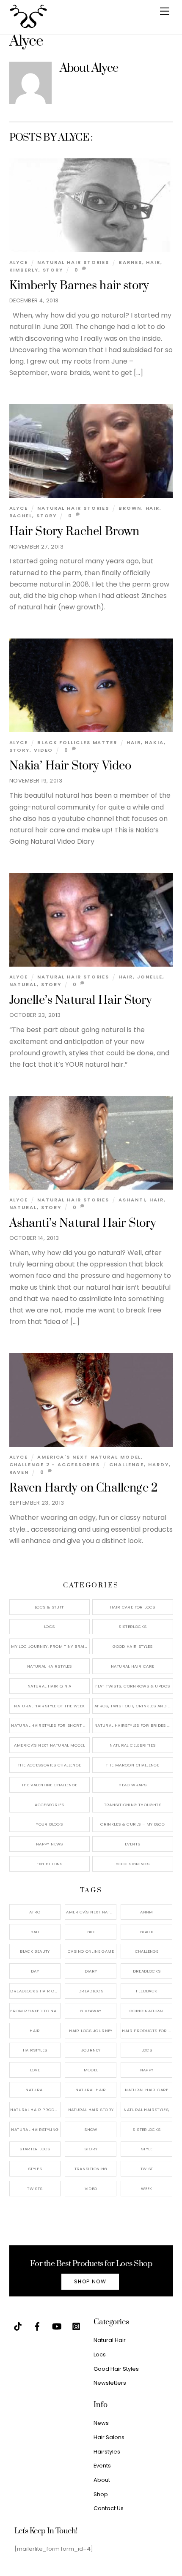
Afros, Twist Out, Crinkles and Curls (134, 1706)
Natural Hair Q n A (50, 1686)
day (35, 1971)
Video (44, 750)
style (147, 2149)
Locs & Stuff (50, 1607)
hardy (159, 1465)
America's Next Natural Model (89, 1457)
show (91, 2129)
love (35, 2070)
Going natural (147, 2011)
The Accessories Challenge (50, 1765)
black (147, 1932)
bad (35, 1932)
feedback (146, 1991)
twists (35, 2189)
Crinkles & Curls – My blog (132, 1824)
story (53, 270)
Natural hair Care (146, 2090)
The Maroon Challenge (132, 1765)
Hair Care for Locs (133, 1607)
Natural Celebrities (132, 1745)
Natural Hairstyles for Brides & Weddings (134, 1725)
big (91, 1932)
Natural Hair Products (35, 2110)
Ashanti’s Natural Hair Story (83, 1223)
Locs (50, 1626)
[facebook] (37, 2326)
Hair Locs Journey (91, 2031)
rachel (21, 516)
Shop (101, 2494)
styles (35, 2169)
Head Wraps (132, 1785)
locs (147, 2050)
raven (19, 1472)
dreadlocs (91, 1991)
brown (130, 508)
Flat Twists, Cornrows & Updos (132, 1686)
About (102, 2480)
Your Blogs (49, 1824)
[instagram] (76, 2326)
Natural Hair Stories (73, 262)
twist (147, 2169)
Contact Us (109, 2508)
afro (35, 1912)
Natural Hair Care (132, 1666)
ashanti (132, 1200)
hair (153, 262)
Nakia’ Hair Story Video (70, 766)
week (147, 2189)
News (101, 2423)
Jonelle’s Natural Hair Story (81, 1000)
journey (91, 2050)
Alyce (19, 262)
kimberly (24, 270)
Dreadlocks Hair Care (35, 1991)
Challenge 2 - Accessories (55, 1465)
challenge (127, 1465)
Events (132, 1844)
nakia (154, 742)
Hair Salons (109, 2437)
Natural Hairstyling (35, 2129)
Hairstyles (107, 2452)
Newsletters (110, 2383)
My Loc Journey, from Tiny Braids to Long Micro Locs (50, 1646)
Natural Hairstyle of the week (49, 1706)
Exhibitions (50, 1864)
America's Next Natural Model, (91, 1912)
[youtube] (57, 2326)
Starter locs (35, 2149)
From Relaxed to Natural (35, 2011)
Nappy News (50, 1844)
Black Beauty (35, 1951)
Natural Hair (91, 2090)
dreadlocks (147, 1971)
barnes (130, 262)
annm (147, 1912)
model (91, 2070)
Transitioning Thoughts (133, 1805)
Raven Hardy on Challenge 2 (84, 1488)
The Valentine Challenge (50, 1785)
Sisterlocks (132, 1626)
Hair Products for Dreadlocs (147, 2031)
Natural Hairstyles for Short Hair (50, 1725)
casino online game (91, 1951)
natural (23, 984)
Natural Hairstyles (50, 1666)
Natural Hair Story (91, 2110)
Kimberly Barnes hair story (79, 286)
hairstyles (35, 2050)
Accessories (49, 1805)
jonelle (150, 977)
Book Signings (132, 1864)
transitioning (91, 2169)
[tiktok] (18, 2326)
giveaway (91, 2011)
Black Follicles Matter (77, 742)
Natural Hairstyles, (146, 2110)
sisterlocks (146, 2129)
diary (91, 1971)
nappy (147, 2070)
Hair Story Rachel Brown (74, 532)
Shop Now (90, 2281)
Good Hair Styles (132, 1646)
